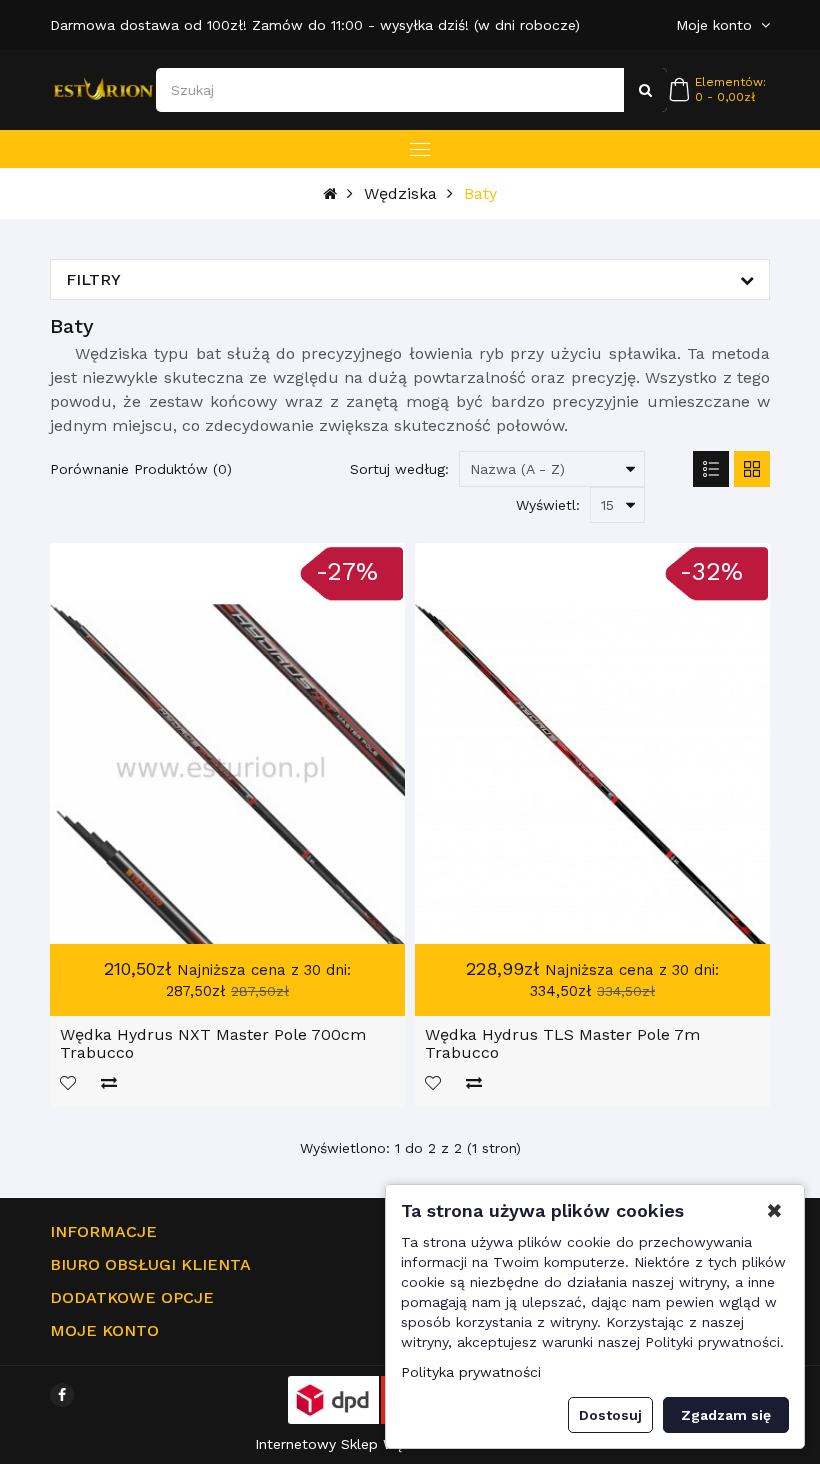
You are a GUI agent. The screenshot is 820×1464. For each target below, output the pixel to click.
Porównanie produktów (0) (141, 469)
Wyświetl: (548, 505)
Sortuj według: (399, 469)
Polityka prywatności (471, 1372)
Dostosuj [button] (610, 1415)
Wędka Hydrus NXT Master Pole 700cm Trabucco (213, 1043)
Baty (480, 193)
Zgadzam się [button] (726, 1415)
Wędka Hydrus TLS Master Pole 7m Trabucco (562, 1043)
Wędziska (400, 193)
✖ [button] (774, 1211)
